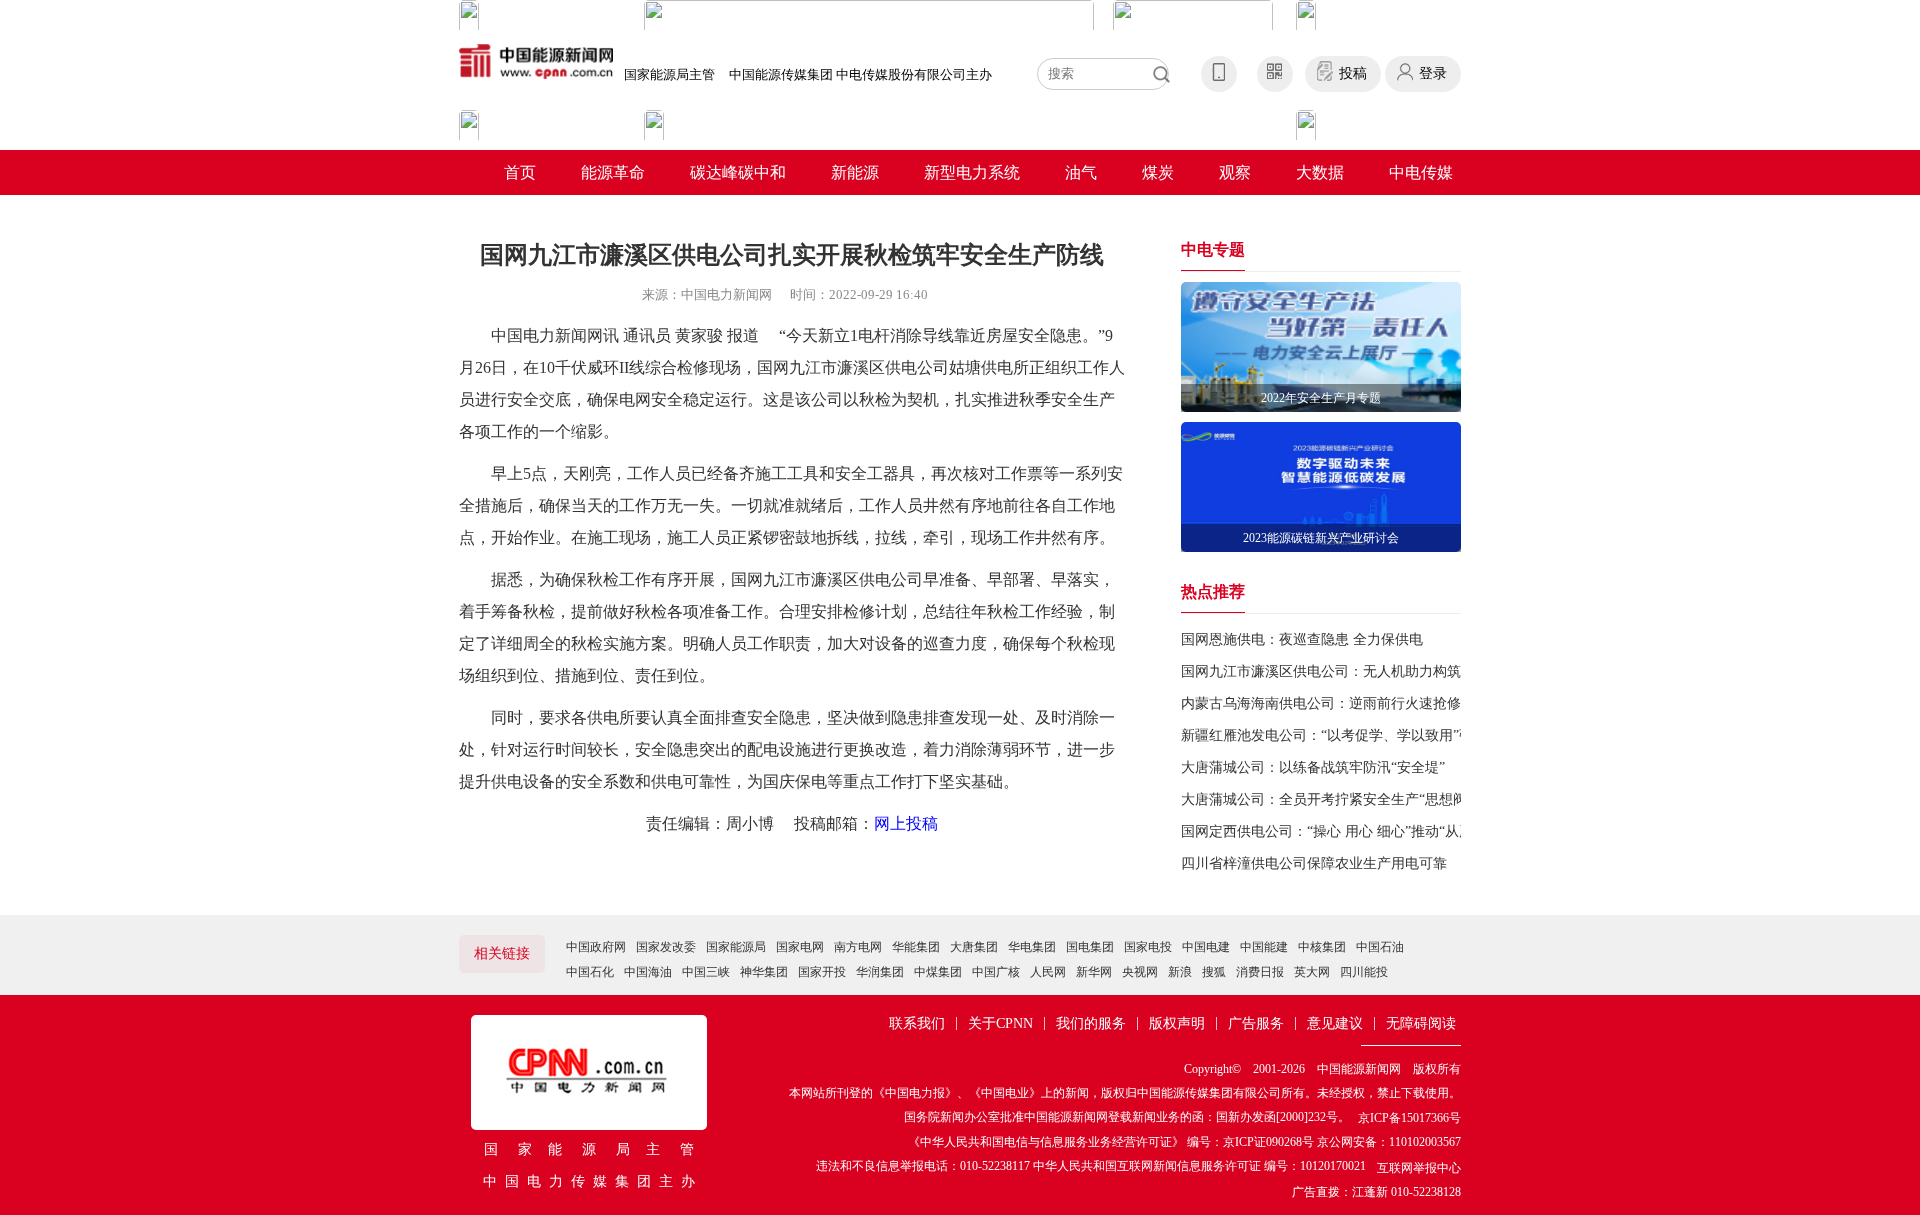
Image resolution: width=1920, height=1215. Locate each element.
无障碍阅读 (1421, 1023)
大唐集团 (974, 947)
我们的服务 (1091, 1023)
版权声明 (1177, 1023)
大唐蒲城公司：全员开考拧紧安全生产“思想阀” (1327, 799)
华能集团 (916, 947)
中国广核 (996, 972)
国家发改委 (666, 947)
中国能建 (1264, 947)
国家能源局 (736, 947)
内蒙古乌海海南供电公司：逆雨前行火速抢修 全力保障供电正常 (1379, 703)
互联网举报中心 (1419, 1168)
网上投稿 (906, 823)
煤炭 (1158, 172)
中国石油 (1380, 947)
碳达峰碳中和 (738, 172)
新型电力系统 (972, 172)
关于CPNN (1000, 1023)
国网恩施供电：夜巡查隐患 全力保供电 (1302, 639)
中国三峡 (706, 972)
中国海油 (648, 972)
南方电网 (858, 947)
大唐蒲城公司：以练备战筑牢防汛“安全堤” (1313, 767)
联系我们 (917, 1023)
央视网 (1140, 972)
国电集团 (1090, 947)
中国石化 (590, 972)
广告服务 (1256, 1023)
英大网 (1312, 972)
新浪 (1180, 972)
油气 (1081, 172)
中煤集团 (938, 972)
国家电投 (1148, 947)
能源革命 (613, 172)
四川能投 (1364, 972)
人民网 (1048, 972)
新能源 (855, 172)
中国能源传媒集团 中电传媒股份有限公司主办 (860, 74)
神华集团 (764, 972)
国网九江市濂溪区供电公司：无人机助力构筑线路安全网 (1356, 671)
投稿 (1353, 73)
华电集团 (1032, 947)
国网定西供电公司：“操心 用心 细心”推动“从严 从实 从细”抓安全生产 (1397, 831)
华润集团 (880, 972)
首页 (520, 172)
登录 (1433, 73)
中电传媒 (1421, 172)
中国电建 (1206, 947)
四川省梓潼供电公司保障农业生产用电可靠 (1314, 863)
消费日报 (1260, 972)
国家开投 (822, 972)
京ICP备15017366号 (1409, 1118)
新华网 (1094, 972)
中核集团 (1322, 947)
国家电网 (800, 947)
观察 (1235, 172)
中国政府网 (596, 947)
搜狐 (1214, 972)
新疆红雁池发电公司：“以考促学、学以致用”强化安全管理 (1362, 735)
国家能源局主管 (669, 74)
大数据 (1320, 172)
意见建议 (1335, 1023)
